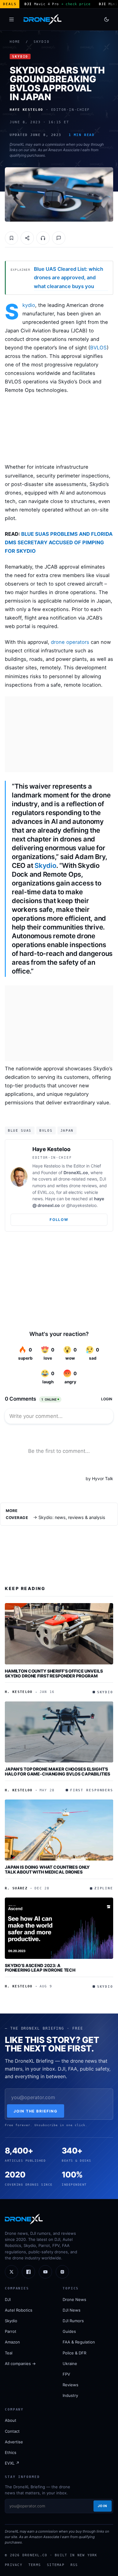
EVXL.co (46, 1192)
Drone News (74, 2299)
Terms (35, 2565)
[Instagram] (62, 2272)
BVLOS (98, 348)
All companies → (20, 2364)
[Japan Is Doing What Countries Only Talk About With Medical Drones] (59, 1830)
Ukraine (70, 2364)
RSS (74, 2565)
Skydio (42, 42)
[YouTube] (45, 2272)
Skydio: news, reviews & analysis (72, 1517)
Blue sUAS (20, 1130)
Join (103, 2506)
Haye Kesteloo (51, 1149)
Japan (67, 1130)
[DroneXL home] (43, 19)
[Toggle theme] (107, 19)
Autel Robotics (19, 2310)
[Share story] (27, 238)
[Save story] (11, 238)
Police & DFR (74, 2353)
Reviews (70, 2385)
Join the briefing (36, 2111)
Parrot (11, 2331)
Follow (59, 1220)
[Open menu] (11, 19)
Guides (69, 2331)
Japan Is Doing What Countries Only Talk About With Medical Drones (47, 1869)
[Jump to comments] (59, 238)
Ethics (11, 2452)
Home (15, 42)
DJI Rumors (73, 2321)
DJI (8, 2299)
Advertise (14, 2442)
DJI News (72, 2310)
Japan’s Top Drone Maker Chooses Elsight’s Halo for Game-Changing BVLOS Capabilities (57, 1771)
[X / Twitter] (11, 2272)
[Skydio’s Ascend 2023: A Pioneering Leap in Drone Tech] (59, 1928)
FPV (66, 2374)
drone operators (70, 642)
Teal (9, 2353)
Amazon (12, 2342)
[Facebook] (28, 2272)
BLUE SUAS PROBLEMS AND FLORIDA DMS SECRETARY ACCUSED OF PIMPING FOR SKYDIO (59, 542)
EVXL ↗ (12, 2463)
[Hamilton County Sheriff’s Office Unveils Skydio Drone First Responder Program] (59, 1634)
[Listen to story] (43, 238)
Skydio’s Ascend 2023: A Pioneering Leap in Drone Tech (40, 1968)
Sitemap (56, 2565)
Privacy (14, 2565)
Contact (12, 2431)
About (11, 2420)
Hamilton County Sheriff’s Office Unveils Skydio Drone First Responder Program (54, 1673)
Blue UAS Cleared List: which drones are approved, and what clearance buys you (69, 277)
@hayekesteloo (81, 1205)
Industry (70, 2395)
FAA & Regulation (79, 2342)
